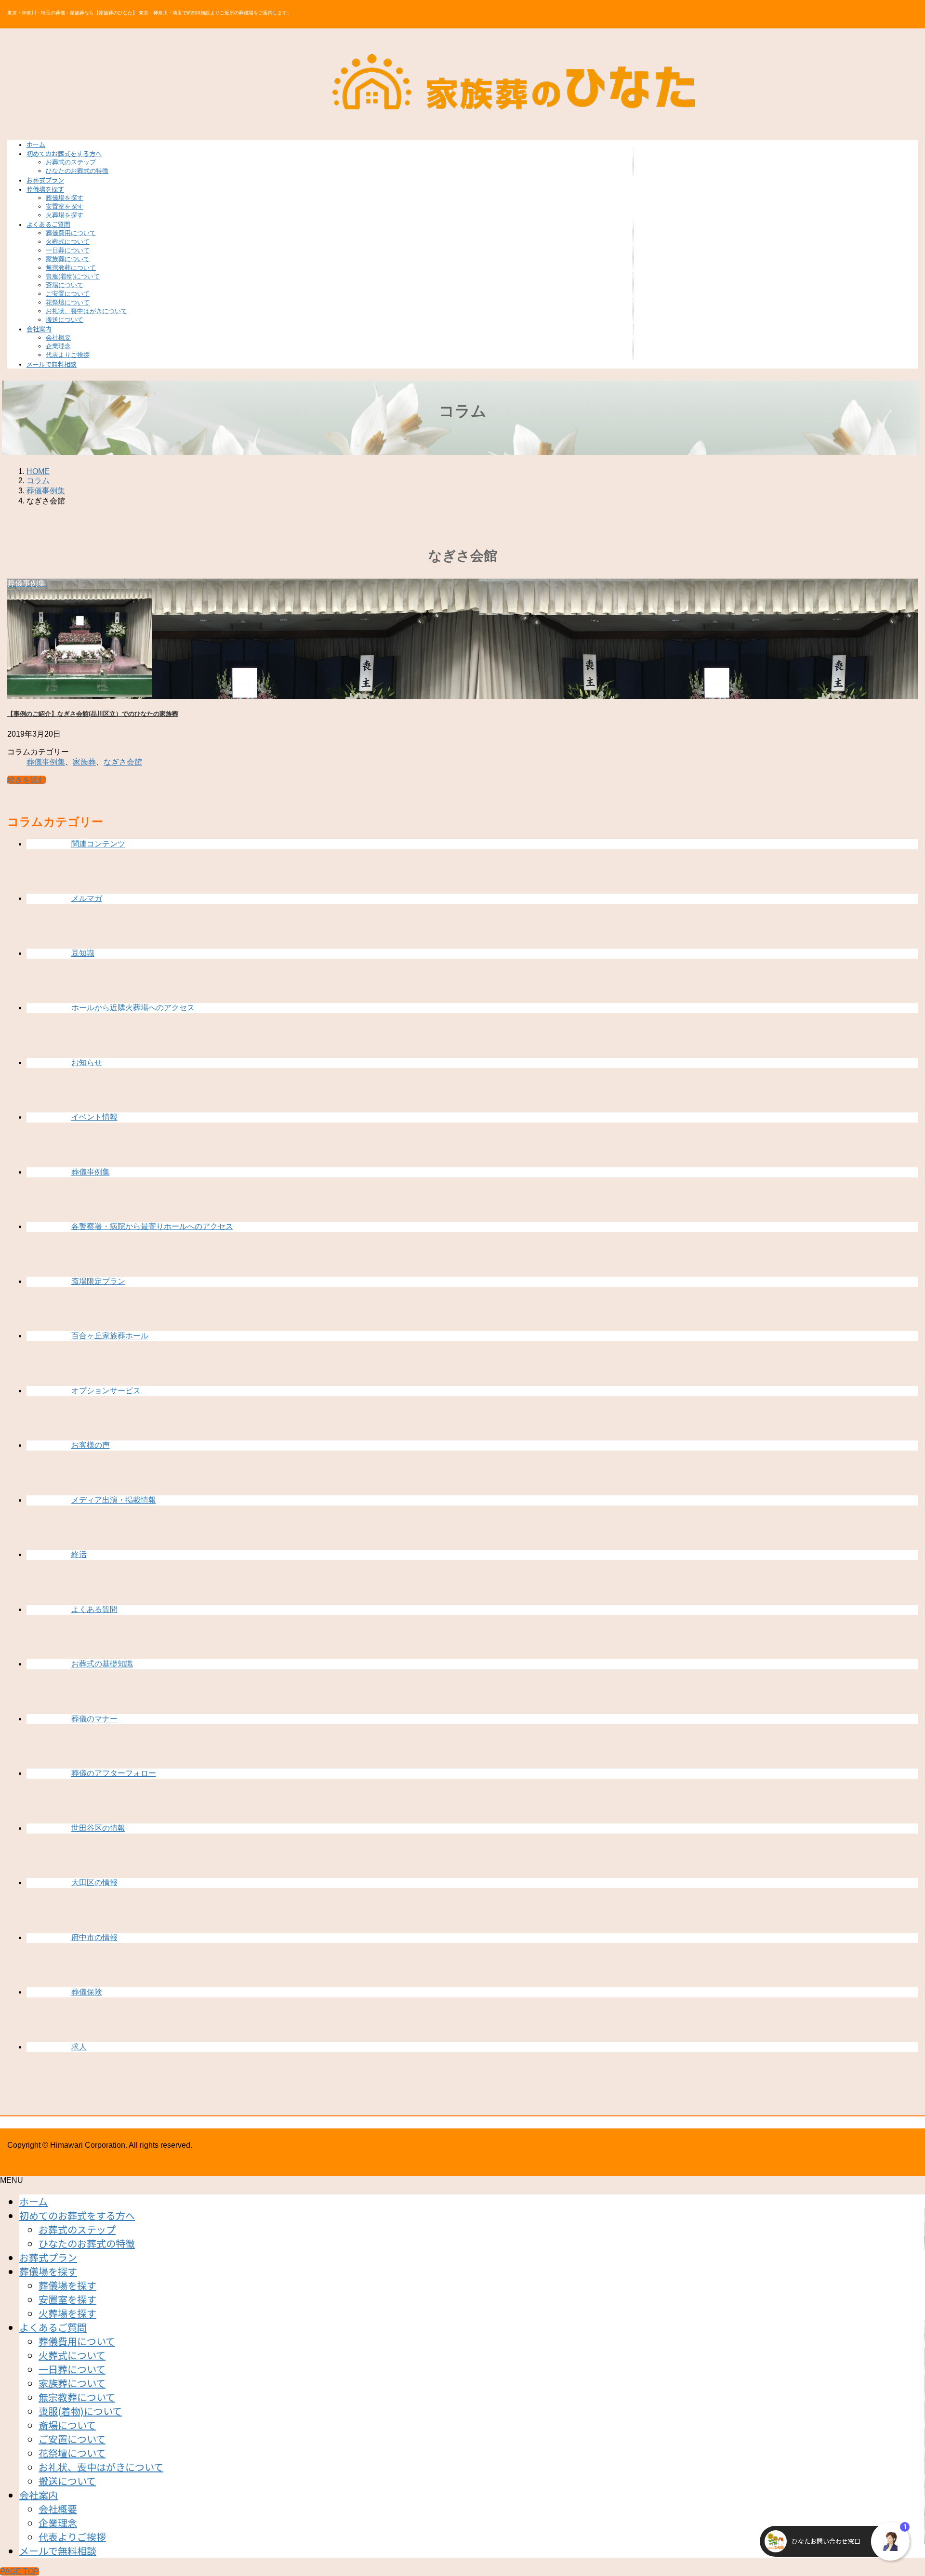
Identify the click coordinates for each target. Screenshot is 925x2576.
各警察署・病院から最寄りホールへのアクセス (152, 1226)
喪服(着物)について (73, 276)
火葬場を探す (65, 215)
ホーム (33, 2201)
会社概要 (58, 337)
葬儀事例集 (46, 762)
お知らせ (87, 1063)
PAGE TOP (20, 2571)
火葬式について (68, 242)
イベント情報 (94, 1117)
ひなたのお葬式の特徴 (77, 171)
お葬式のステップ (71, 162)
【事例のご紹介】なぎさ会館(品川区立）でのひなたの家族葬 (93, 714)
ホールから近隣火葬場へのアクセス (133, 1008)
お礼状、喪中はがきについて (86, 311)
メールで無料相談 (58, 2551)
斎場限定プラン (98, 1281)
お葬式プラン (48, 2257)
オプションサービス (106, 1391)
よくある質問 (94, 1609)
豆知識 (83, 953)
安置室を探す (65, 206)
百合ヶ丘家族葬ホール (110, 1336)
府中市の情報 (94, 1937)
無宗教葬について (71, 268)
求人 (79, 2047)
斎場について (65, 285)
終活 (79, 1554)
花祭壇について (68, 302)
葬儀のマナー (94, 1719)
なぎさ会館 (123, 762)
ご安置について (68, 294)
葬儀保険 (87, 1992)
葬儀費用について (71, 233)
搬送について (65, 320)
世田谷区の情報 (98, 1828)
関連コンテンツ (98, 844)
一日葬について (68, 250)
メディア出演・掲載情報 (114, 1500)
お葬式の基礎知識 (102, 1664)
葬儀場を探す (65, 198)
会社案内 (39, 2495)
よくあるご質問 (53, 2327)
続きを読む (26, 780)
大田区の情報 (94, 1882)
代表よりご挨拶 (68, 355)
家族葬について (68, 259)
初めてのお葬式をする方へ (77, 2215)
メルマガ (87, 898)
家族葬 (84, 762)
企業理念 (58, 346)
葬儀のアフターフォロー (114, 1773)
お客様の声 (91, 1445)
